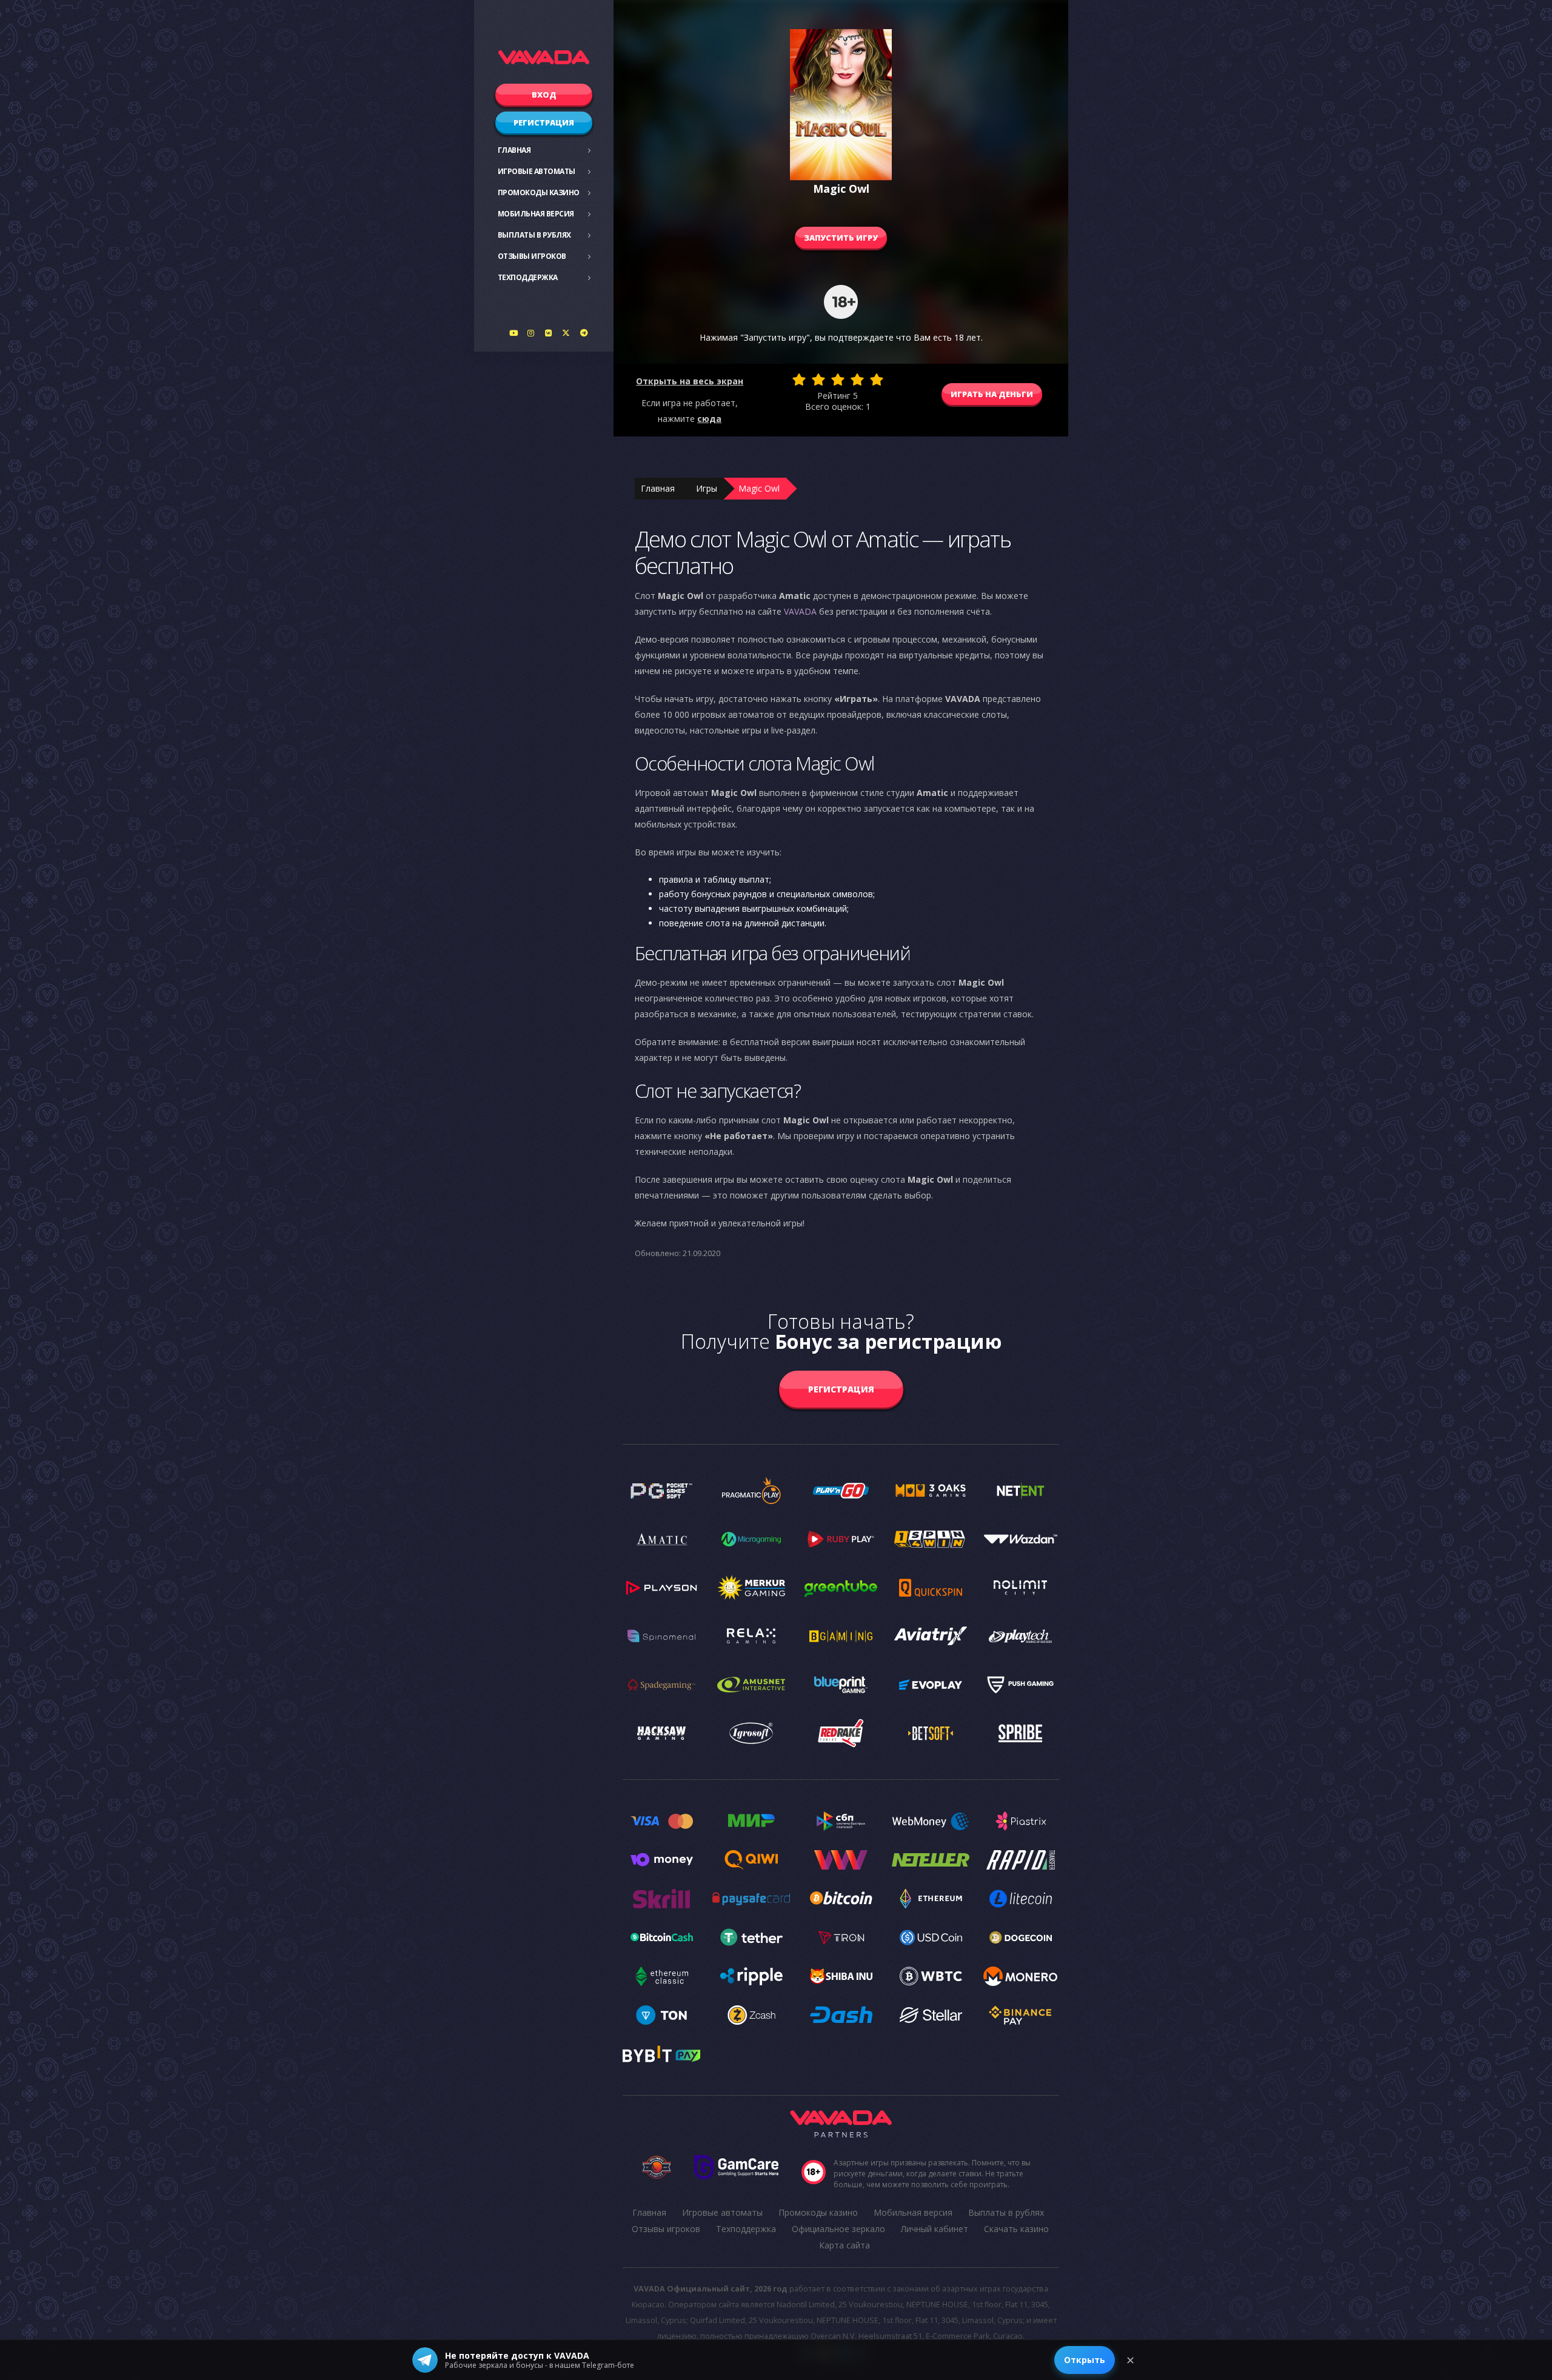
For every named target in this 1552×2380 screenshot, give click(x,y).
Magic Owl (759, 488)
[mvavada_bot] (584, 333)
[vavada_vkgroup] (549, 333)
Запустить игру (841, 238)
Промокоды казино (539, 192)
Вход (544, 95)
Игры (707, 488)
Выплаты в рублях (534, 235)
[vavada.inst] (531, 333)
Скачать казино (1016, 2229)
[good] (857, 379)
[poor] (818, 379)
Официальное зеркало (838, 2229)
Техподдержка (528, 277)
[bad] (799, 379)
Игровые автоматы (537, 171)
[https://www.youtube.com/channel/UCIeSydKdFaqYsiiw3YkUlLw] (513, 333)
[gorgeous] (877, 379)
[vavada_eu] (566, 333)
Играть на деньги (992, 394)
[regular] (838, 379)
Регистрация (544, 122)
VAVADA (800, 611)
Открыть (1085, 2360)
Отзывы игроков (532, 256)
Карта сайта (845, 2245)
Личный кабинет (935, 2229)
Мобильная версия (536, 214)
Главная (514, 150)
